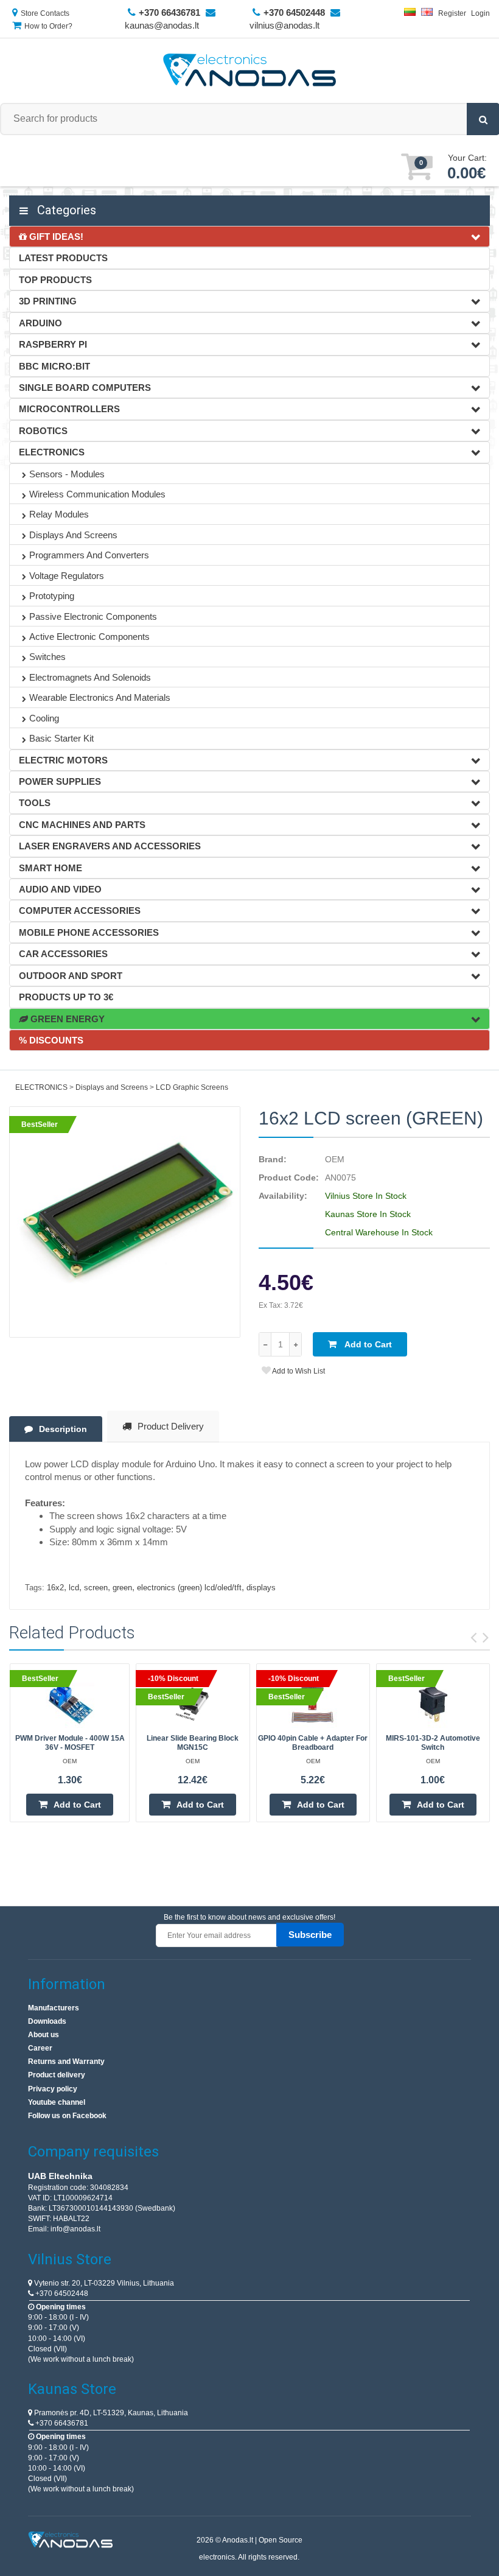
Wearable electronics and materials (100, 697)
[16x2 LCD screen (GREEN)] (125, 1222)
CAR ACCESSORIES (63, 954)
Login (480, 13)
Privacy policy (53, 2089)
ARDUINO (40, 323)
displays (261, 1588)
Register (452, 13)
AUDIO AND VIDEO (60, 889)
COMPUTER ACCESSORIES (80, 911)
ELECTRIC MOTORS (63, 760)
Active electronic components (89, 637)
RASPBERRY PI (53, 344)
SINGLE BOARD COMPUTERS (85, 388)
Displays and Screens (73, 535)
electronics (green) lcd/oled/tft (189, 1588)
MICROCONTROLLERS (69, 409)
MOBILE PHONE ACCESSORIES (89, 932)
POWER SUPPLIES (60, 781)
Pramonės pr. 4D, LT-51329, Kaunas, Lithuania (110, 2413)
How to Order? (48, 26)
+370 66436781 (61, 2423)
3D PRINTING (48, 301)
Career (40, 2048)
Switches (47, 657)
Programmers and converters (89, 555)
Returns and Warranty (66, 2062)
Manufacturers (54, 2008)
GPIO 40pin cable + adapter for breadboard (313, 1743)
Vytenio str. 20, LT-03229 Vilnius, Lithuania (103, 2283)
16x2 (55, 1588)
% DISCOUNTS (51, 1040)
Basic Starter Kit (61, 738)
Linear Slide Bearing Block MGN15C (193, 1743)
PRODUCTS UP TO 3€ (66, 997)
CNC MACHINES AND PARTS (82, 825)
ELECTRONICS (52, 452)
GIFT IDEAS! (55, 237)
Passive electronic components (93, 616)
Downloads (47, 2021)
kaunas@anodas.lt (162, 25)
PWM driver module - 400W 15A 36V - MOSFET (70, 1743)
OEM (335, 1159)
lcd (74, 1588)
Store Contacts (45, 13)
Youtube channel (57, 2102)
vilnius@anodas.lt (284, 25)
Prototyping (52, 596)
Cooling (44, 718)
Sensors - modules (67, 474)
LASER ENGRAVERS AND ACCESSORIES (110, 846)
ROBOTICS (43, 431)
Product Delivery (171, 1426)
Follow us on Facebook (67, 2116)
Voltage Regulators (67, 576)
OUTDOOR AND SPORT (71, 976)
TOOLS (35, 803)
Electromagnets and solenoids (90, 677)
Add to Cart (367, 1344)
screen (96, 1588)
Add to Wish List (298, 1371)
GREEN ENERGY (66, 1019)
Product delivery (57, 2075)
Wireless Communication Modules (97, 494)
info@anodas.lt (75, 2229)
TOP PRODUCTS (55, 280)
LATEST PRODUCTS (63, 258)
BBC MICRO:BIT (54, 366)
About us (44, 2035)
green (122, 1588)
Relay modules (59, 514)
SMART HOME (51, 868)
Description (63, 1429)
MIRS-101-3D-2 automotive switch (433, 1743)
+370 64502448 (61, 2293)
